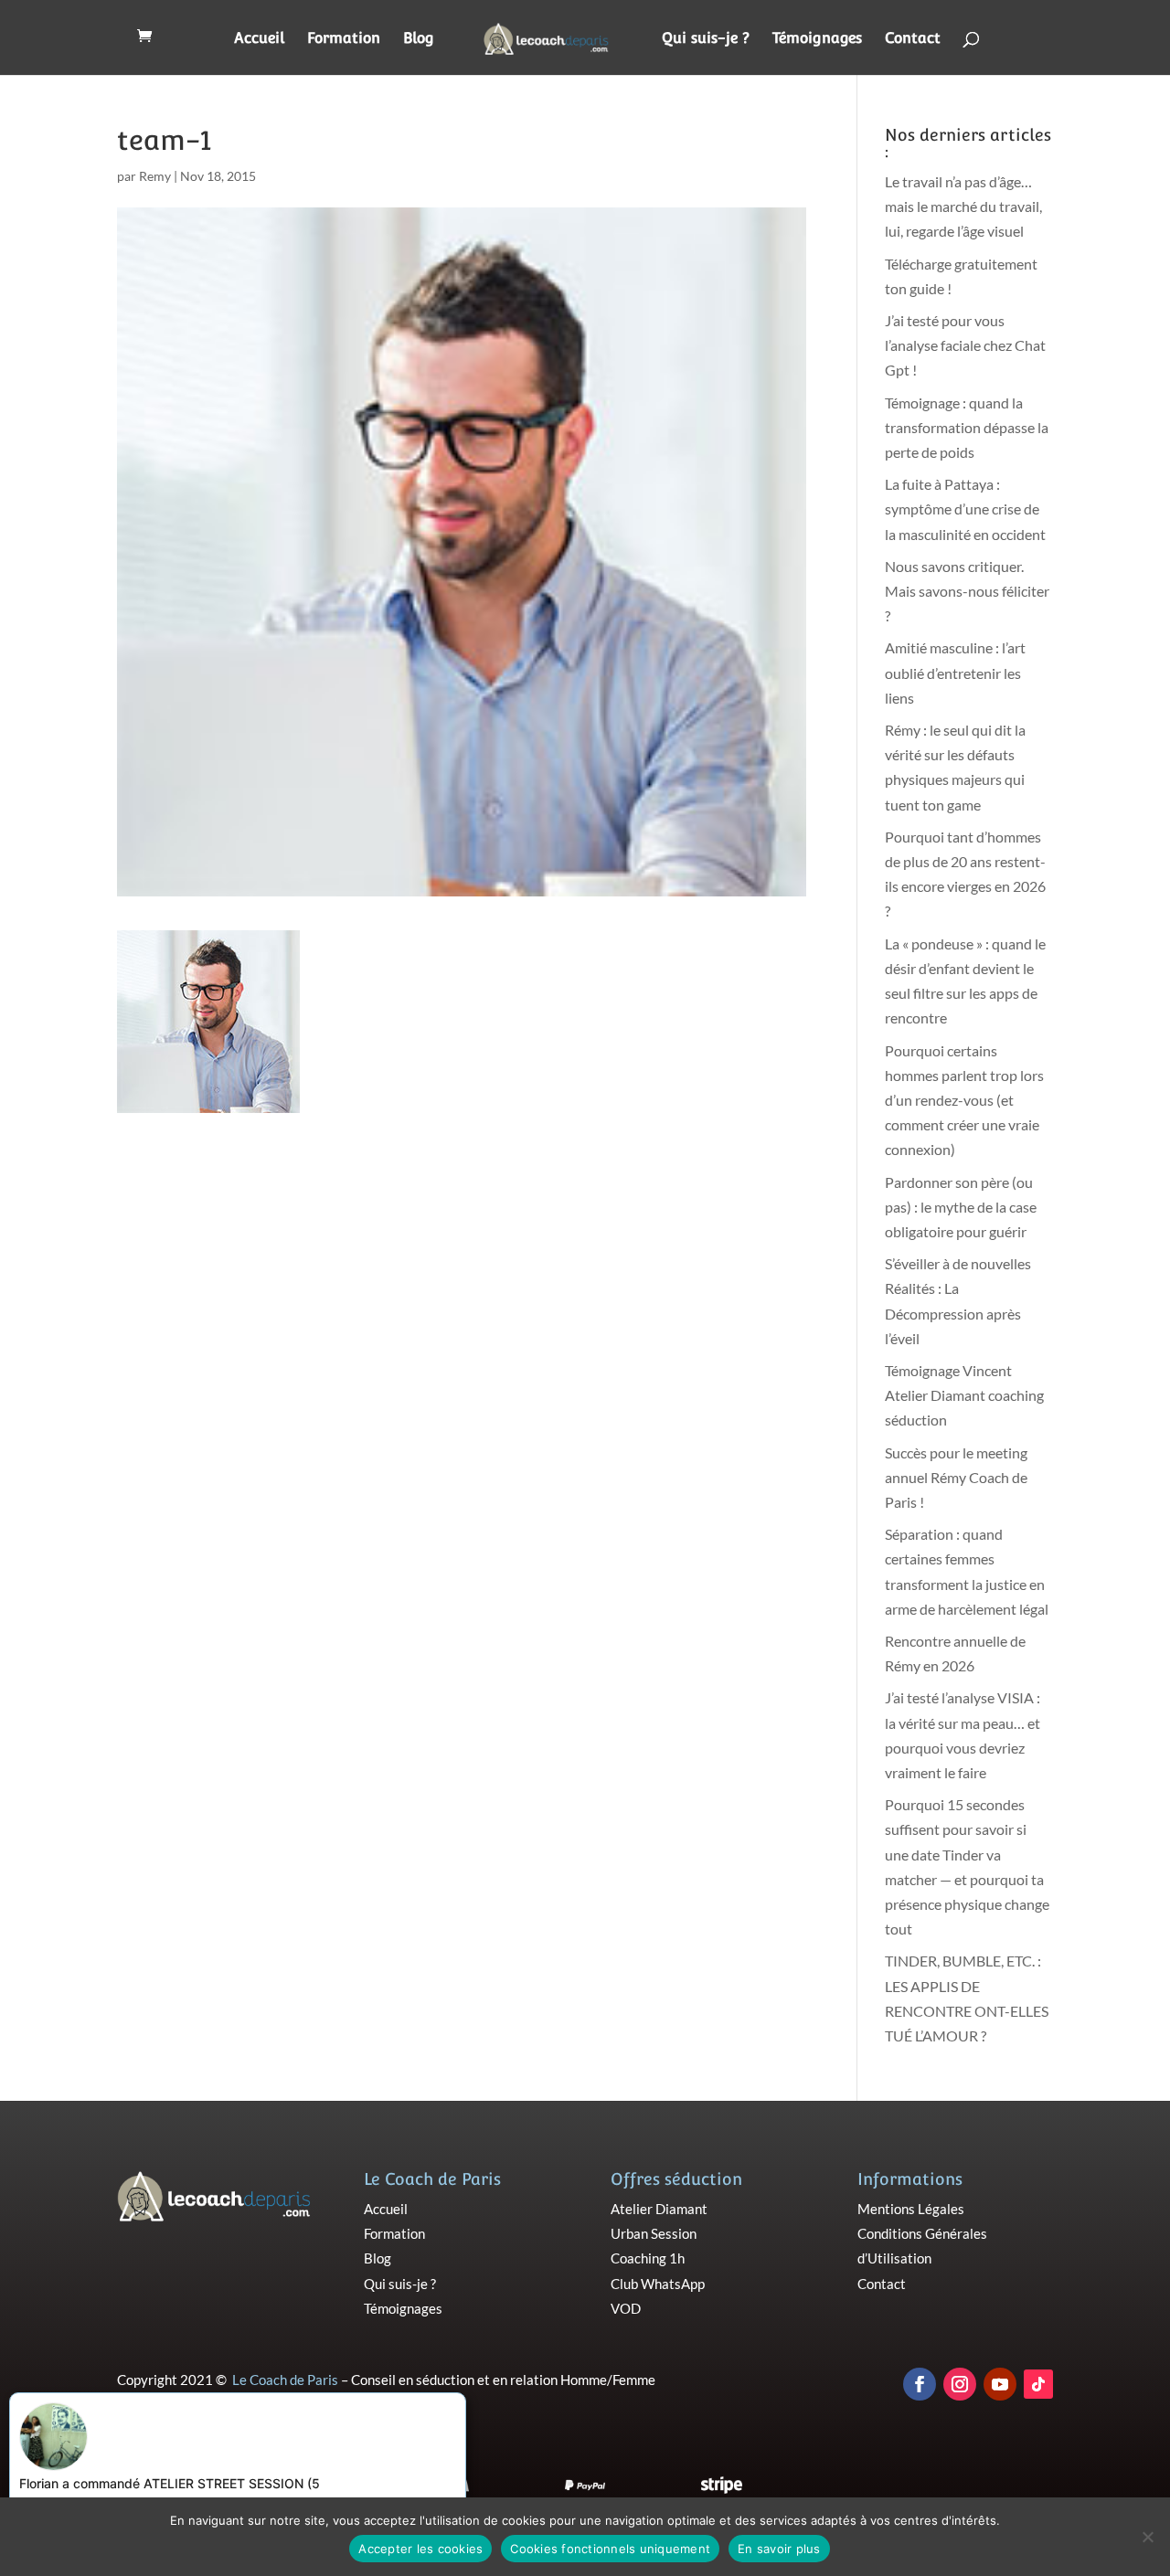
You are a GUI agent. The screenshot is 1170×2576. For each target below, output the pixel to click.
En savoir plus (779, 2549)
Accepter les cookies (420, 2549)
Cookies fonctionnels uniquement (610, 2549)
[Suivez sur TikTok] (1038, 2384)
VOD (626, 2308)
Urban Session (654, 2233)
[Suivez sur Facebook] (920, 2384)
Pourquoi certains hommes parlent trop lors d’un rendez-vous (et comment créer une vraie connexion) (964, 1100)
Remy (155, 176)
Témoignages (817, 39)
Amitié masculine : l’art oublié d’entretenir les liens (955, 672)
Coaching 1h (648, 2258)
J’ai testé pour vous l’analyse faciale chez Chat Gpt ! (965, 345)
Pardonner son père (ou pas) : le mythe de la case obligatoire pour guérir (961, 1207)
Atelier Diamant (659, 2209)
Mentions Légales (911, 2209)
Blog (419, 39)
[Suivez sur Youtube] (1000, 2384)
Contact (913, 39)
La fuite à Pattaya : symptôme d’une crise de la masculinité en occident (965, 509)
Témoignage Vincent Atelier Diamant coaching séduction (964, 1395)
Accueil (259, 39)
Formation (344, 39)
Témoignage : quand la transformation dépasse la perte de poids (967, 427)
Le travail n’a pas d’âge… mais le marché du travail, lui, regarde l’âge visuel (963, 206)
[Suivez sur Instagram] (960, 2384)
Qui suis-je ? (706, 39)
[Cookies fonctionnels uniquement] (1147, 2537)
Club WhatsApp (658, 2284)
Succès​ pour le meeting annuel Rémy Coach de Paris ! (956, 1477)
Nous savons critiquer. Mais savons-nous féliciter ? (967, 591)
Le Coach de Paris (285, 2380)
